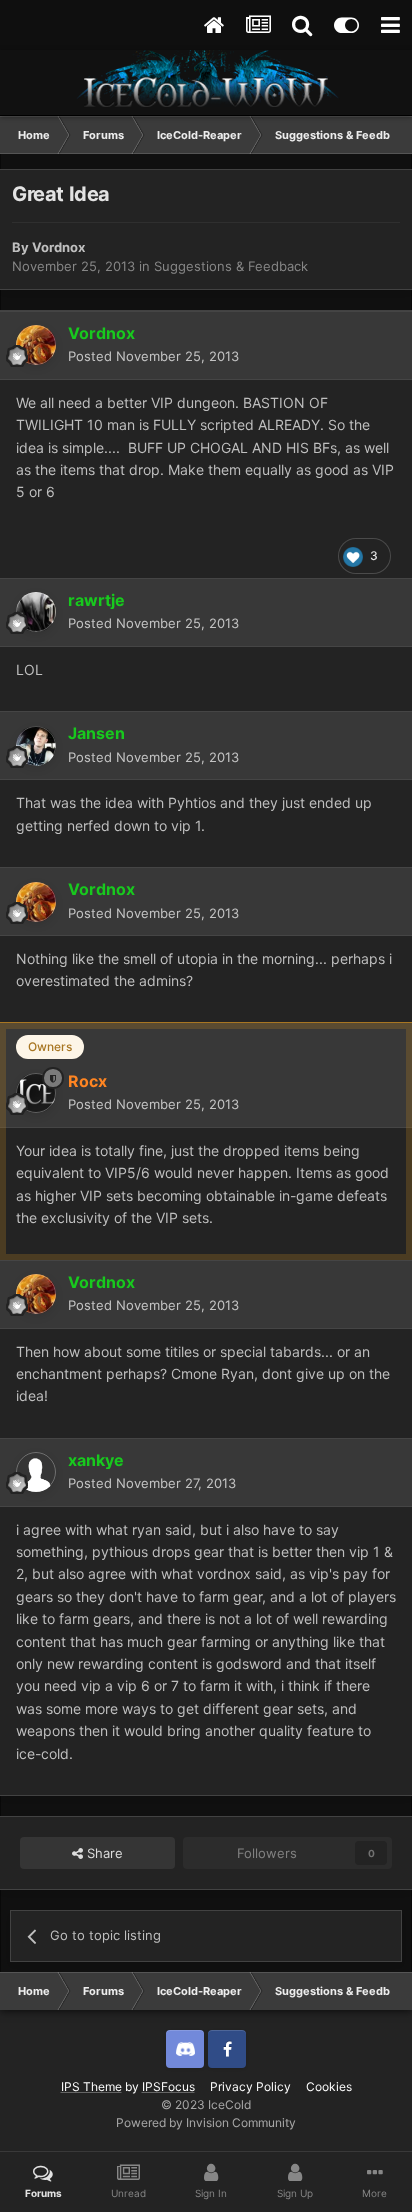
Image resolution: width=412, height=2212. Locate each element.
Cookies (329, 2086)
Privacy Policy (250, 2086)
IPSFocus (168, 2086)
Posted (153, 356)
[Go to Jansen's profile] (36, 746)
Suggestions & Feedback (231, 266)
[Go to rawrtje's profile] (36, 612)
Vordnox (58, 247)
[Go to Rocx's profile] (36, 1093)
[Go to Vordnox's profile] (36, 345)
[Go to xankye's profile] (36, 1472)
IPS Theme (91, 2086)
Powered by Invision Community (206, 2122)
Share (103, 1853)
